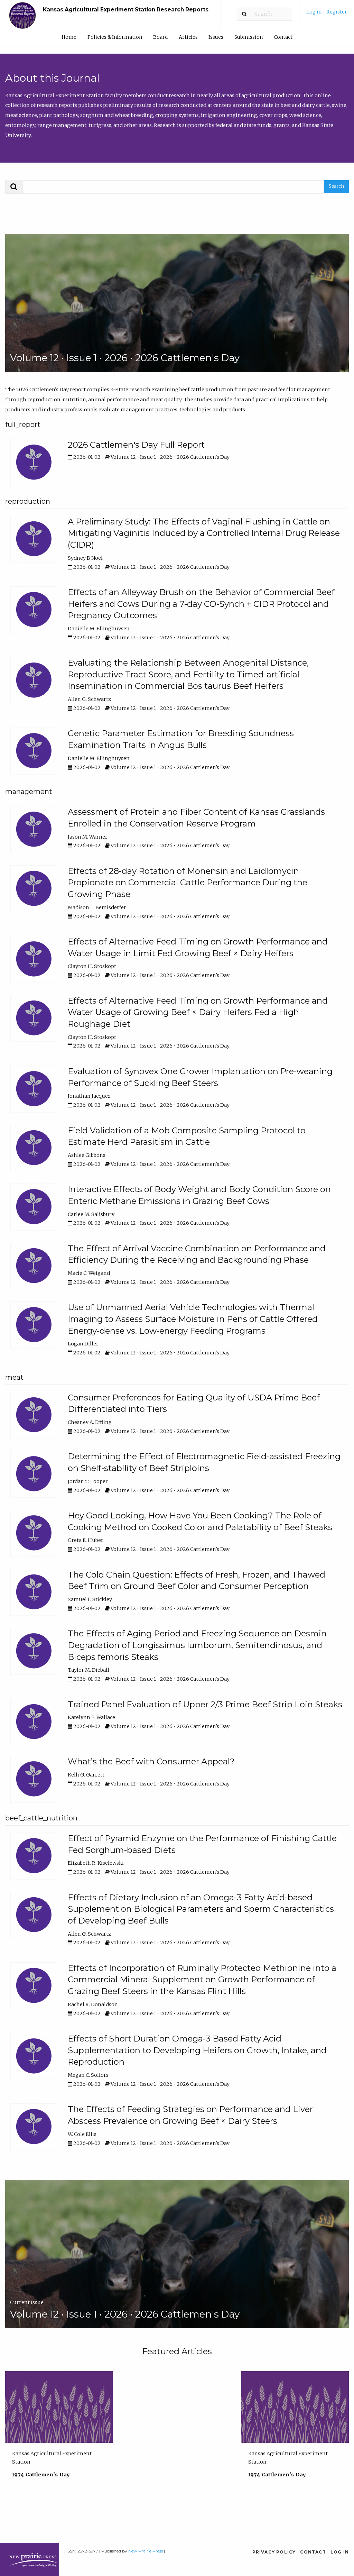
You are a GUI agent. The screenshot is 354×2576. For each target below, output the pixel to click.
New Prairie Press (146, 2551)
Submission (249, 37)
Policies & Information (115, 37)
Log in (315, 12)
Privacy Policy (274, 2552)
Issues (216, 37)
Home (69, 37)
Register (337, 12)
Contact (283, 37)
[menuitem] (327, 14)
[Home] (22, 19)
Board (160, 37)
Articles (188, 37)
